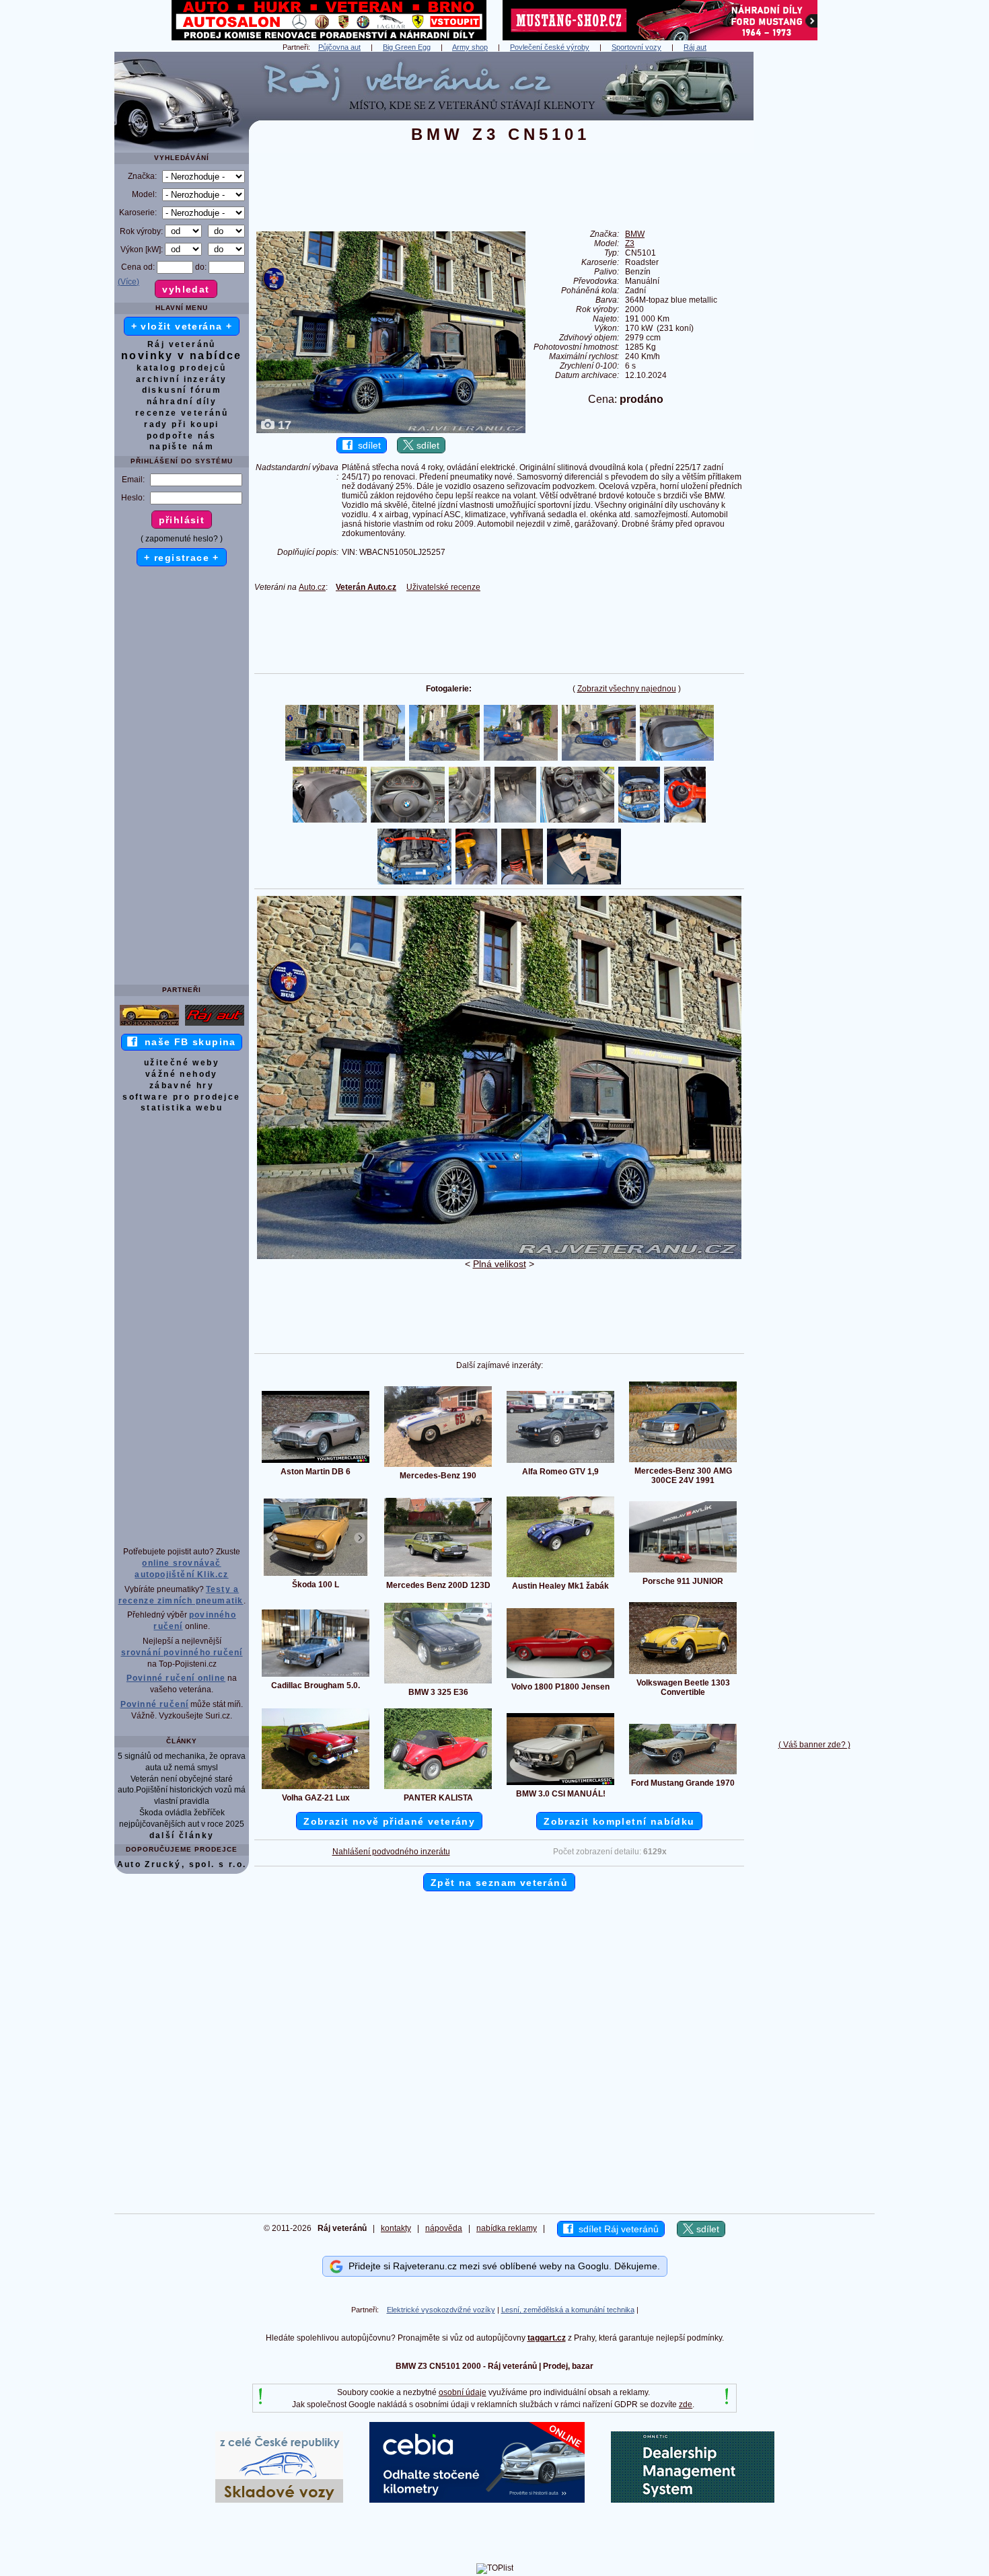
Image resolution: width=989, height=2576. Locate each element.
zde (686, 2404)
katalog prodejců (181, 368)
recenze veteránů (182, 413)
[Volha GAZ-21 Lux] (316, 1788)
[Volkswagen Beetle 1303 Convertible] (683, 1673)
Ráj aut (695, 47)
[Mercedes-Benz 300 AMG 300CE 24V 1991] (683, 1462)
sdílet (367, 445)
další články (182, 1835)
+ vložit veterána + (182, 326)
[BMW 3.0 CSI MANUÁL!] (560, 1784)
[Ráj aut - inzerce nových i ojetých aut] (215, 1025)
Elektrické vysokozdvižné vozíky (441, 2310)
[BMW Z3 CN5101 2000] (499, 1256)
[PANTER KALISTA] (438, 1788)
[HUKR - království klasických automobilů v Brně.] (329, 38)
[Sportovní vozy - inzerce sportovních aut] (149, 1025)
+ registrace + (182, 558)
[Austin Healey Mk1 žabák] (560, 1577)
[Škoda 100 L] (316, 1575)
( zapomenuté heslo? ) (182, 539)
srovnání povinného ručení (182, 1653)
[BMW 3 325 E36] (438, 1683)
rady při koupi (182, 424)
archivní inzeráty (182, 379)
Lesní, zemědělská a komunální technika (568, 2310)
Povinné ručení (155, 1704)
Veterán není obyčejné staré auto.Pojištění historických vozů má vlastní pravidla (182, 1790)
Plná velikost (500, 1264)
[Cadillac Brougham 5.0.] (316, 1676)
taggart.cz (547, 2338)
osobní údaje (463, 2392)
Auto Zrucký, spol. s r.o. (182, 1864)
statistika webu (182, 1108)
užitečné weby (182, 1063)
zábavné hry (182, 1086)
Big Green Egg (407, 47)
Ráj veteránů (182, 344)
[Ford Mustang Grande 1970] (683, 1774)
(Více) (129, 282)
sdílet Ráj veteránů (616, 2229)
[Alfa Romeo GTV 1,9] (560, 1462)
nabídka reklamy (507, 2228)
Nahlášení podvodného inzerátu (391, 1852)
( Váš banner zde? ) (814, 1745)
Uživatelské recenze (443, 587)
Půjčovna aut (339, 47)
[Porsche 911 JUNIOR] (683, 1572)
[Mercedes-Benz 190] (438, 1466)
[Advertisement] (814, 254)
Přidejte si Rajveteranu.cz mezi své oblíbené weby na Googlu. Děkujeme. (502, 2266)
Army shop (470, 47)
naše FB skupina (187, 1042)
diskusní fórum (182, 390)
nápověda (444, 2228)
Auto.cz (312, 587)
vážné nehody (182, 1074)
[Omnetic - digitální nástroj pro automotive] (693, 2500)
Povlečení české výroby (550, 47)
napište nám (182, 447)
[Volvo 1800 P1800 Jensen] (560, 1677)
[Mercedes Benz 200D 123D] (438, 1576)
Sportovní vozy (636, 47)
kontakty (396, 2228)
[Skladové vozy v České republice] (279, 2500)
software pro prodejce (181, 1097)
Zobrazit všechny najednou (627, 689)
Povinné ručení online (176, 1678)
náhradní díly (182, 402)
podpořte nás (182, 436)
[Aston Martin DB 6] (316, 1462)
